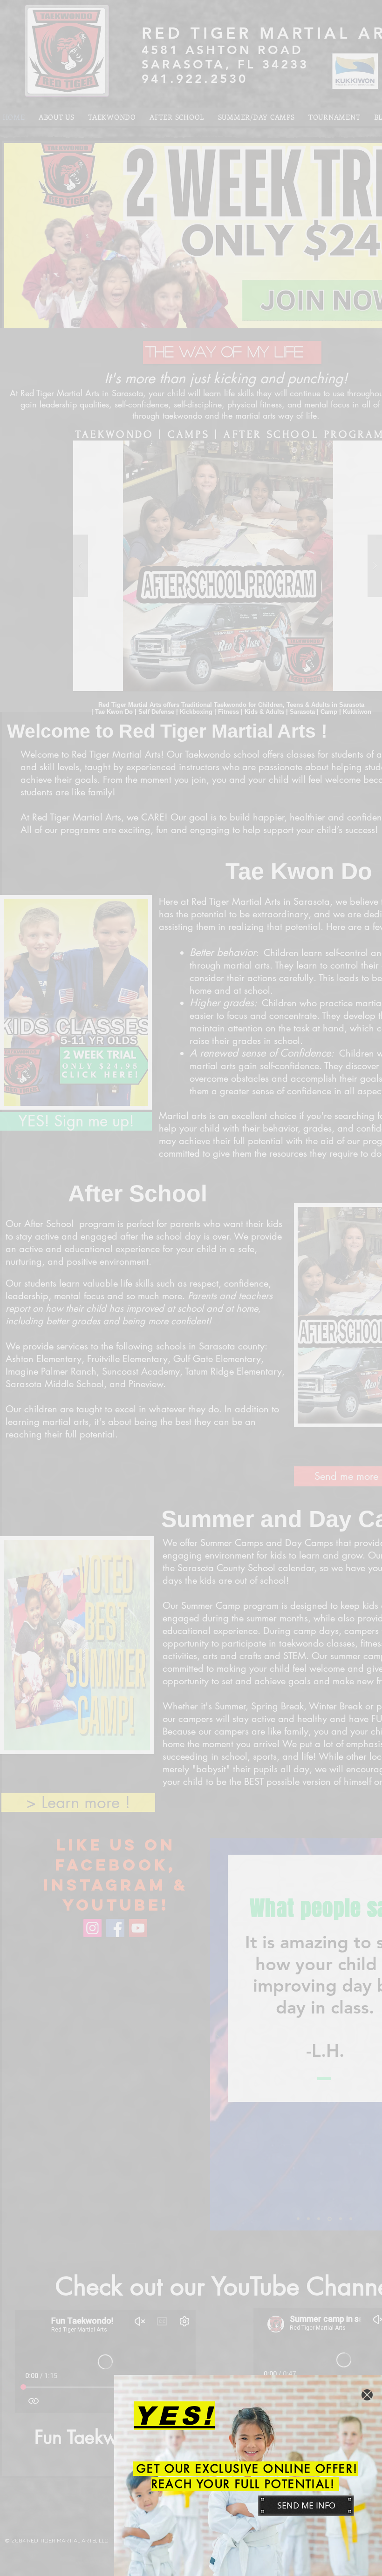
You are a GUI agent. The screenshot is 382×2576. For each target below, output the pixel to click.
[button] (367, 2395)
